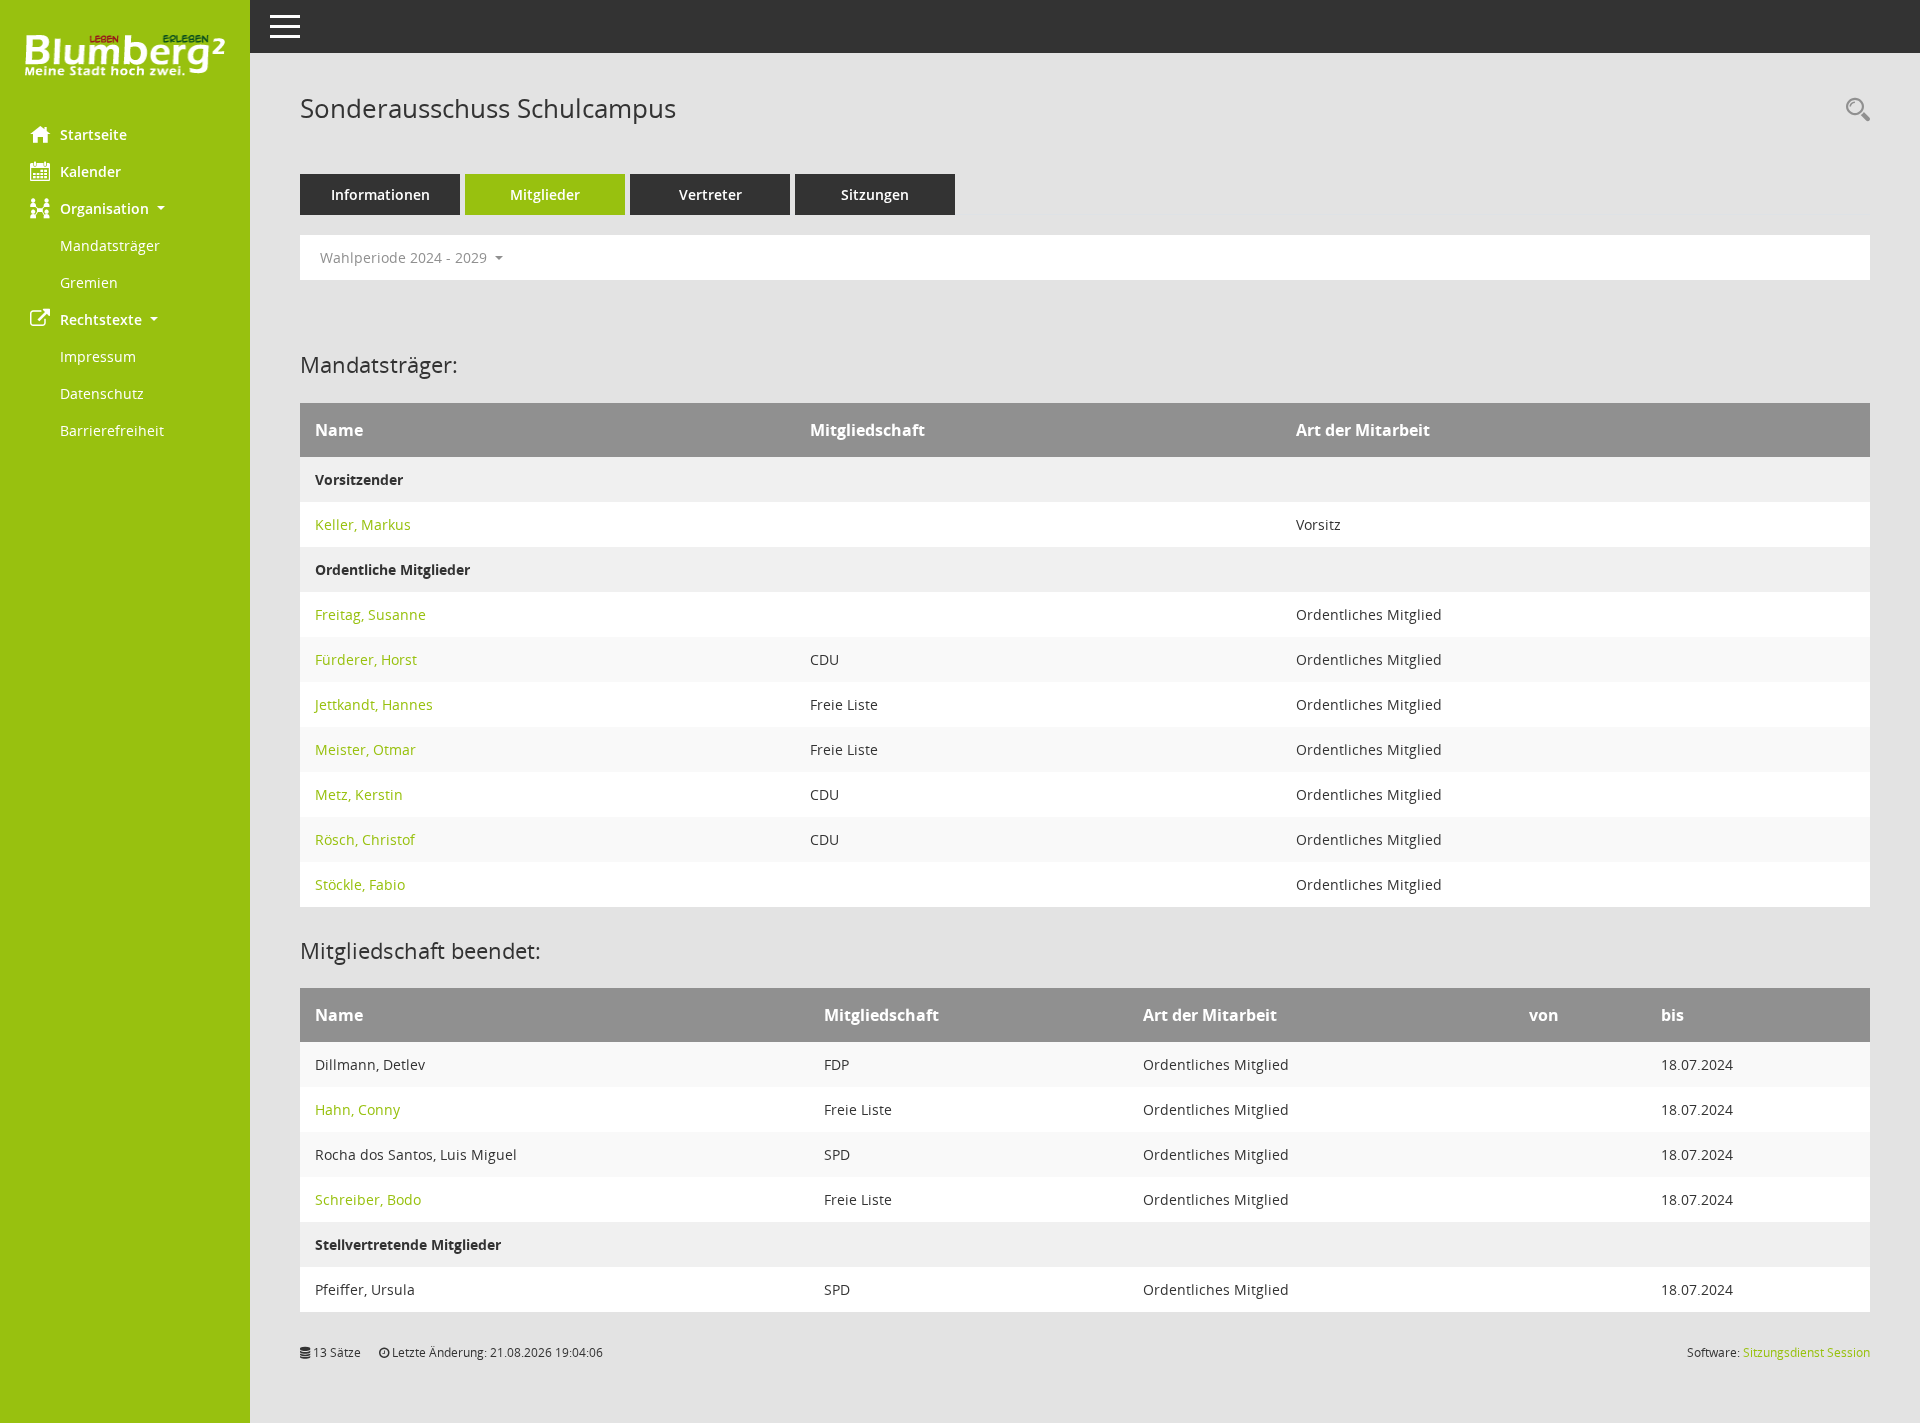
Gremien (89, 282)
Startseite (93, 134)
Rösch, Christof (365, 839)
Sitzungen (875, 194)
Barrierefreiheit (112, 430)
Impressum (98, 356)
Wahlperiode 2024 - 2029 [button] (405, 257)
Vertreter (710, 194)
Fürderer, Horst (366, 659)
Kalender (90, 171)
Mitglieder (545, 194)
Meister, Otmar (365, 749)
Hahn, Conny (357, 1109)
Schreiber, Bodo (368, 1199)
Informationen (380, 194)
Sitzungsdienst (1806, 1352)
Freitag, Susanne (370, 614)
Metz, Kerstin (359, 794)
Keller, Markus (363, 524)
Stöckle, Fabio (360, 884)
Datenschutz (102, 393)
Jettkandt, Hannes (374, 704)
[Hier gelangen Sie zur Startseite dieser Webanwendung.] (125, 55)
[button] (125, 208)
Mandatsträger (110, 245)
